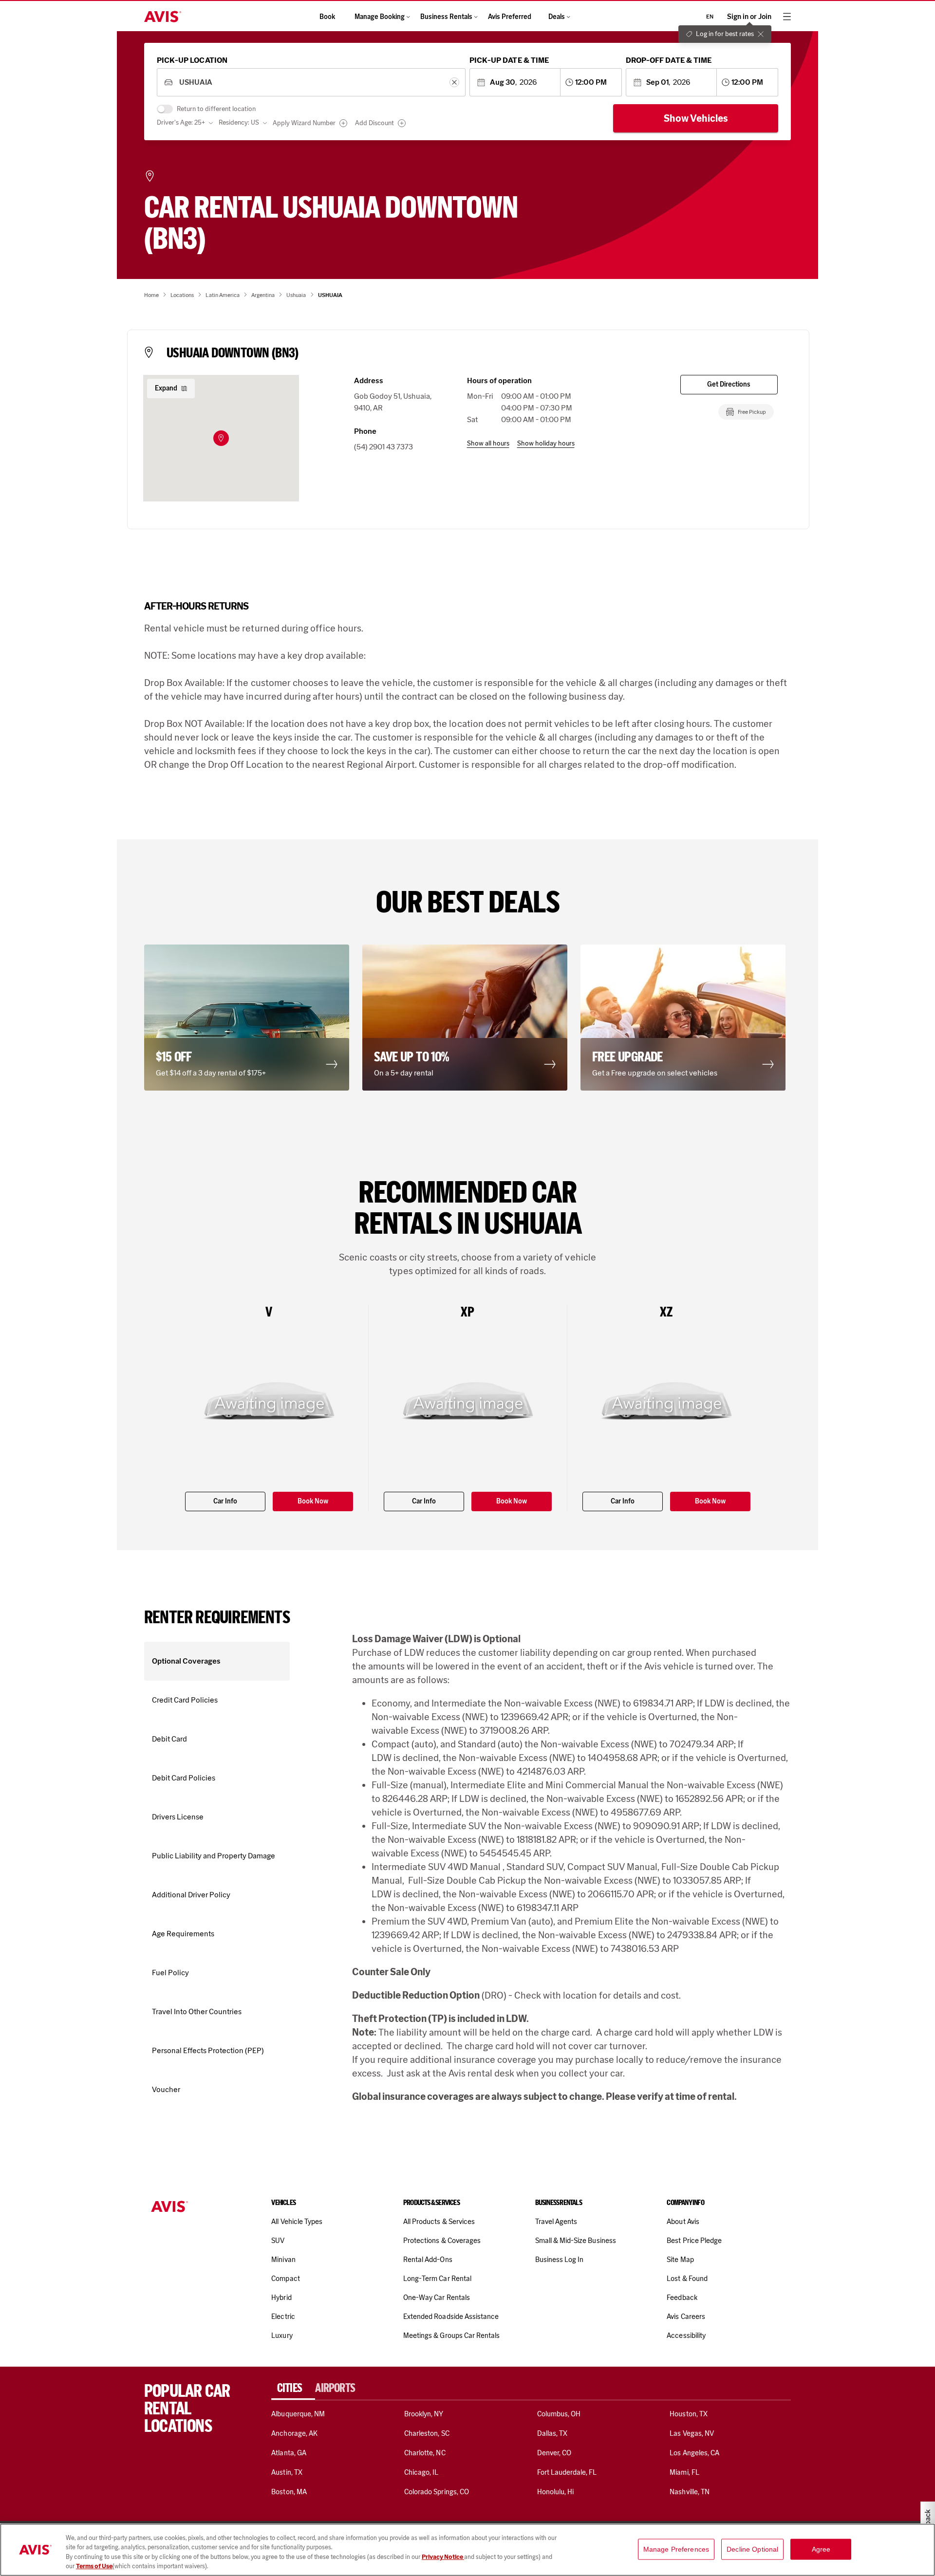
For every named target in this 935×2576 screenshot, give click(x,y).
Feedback (682, 2298)
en (710, 17)
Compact (285, 2279)
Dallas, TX (552, 2433)
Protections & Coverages (442, 2241)
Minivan (283, 2260)
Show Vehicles (696, 118)
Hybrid (281, 2298)
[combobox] (311, 83)
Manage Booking (380, 17)
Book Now (313, 1501)
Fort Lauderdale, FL (567, 2472)
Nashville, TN (690, 2492)
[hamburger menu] (787, 17)
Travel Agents (556, 2222)
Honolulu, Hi (556, 2492)
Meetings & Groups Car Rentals (451, 2335)
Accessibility (686, 2335)
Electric (283, 2317)
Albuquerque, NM (298, 2414)
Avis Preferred (510, 17)
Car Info (225, 1501)
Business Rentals (446, 17)
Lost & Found (687, 2279)
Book (327, 17)
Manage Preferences (676, 2549)
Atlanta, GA (289, 2453)
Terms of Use (94, 2566)
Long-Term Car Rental (437, 2279)
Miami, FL (684, 2472)
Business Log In (560, 2260)
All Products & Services (439, 2222)
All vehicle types (297, 2222)
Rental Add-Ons (428, 2260)
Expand (166, 388)
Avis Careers (686, 2317)
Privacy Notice (443, 2557)
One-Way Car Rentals (437, 2298)
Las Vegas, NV (692, 2433)
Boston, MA (289, 2492)
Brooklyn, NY (424, 2414)
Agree (821, 2549)
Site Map (680, 2260)
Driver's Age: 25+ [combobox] (181, 122)
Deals (557, 17)
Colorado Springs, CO (437, 2492)
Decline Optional (752, 2549)
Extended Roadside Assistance (451, 2317)
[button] (221, 438)
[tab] (293, 2388)
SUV (278, 2241)
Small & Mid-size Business (576, 2241)
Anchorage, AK (294, 2433)
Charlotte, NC (425, 2453)
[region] (467, 2550)
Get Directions (729, 384)
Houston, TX (689, 2414)
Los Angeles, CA (694, 2453)
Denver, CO (554, 2453)
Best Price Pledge (694, 2241)
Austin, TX (287, 2472)
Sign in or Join (749, 17)
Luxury (282, 2335)
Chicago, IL (421, 2472)
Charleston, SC (427, 2433)
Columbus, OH (559, 2414)
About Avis (683, 2222)
